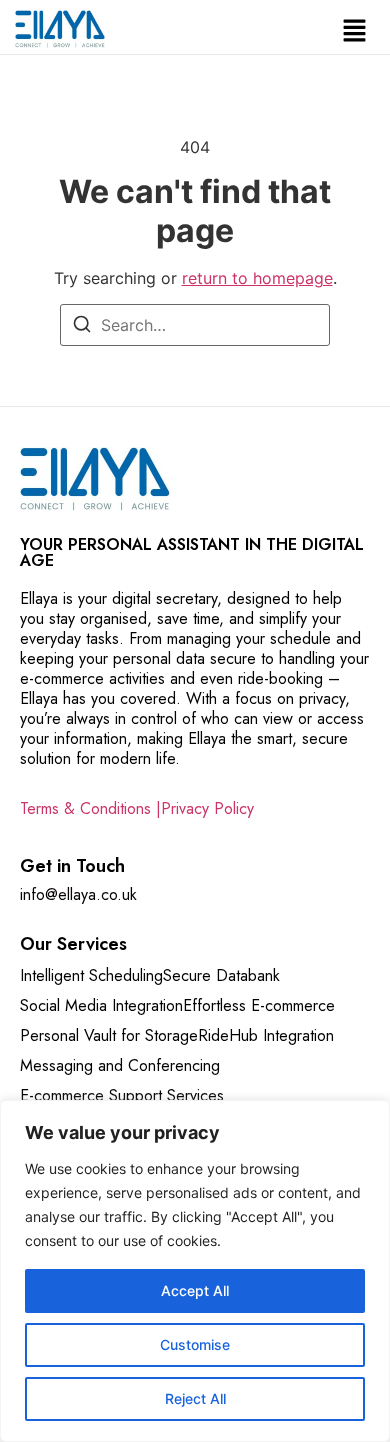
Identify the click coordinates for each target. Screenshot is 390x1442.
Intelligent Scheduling (91, 975)
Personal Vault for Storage (109, 1035)
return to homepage (257, 278)
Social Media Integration (101, 1005)
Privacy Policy (207, 808)
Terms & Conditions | (90, 808)
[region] (195, 1271)
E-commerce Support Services (122, 1095)
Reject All (195, 1398)
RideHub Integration (266, 1035)
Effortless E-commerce (259, 1005)
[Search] (82, 327)
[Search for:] (195, 325)
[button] (355, 32)
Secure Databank (221, 975)
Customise (195, 1344)
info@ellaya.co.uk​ (78, 894)
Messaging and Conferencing (120, 1065)
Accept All (195, 1290)
